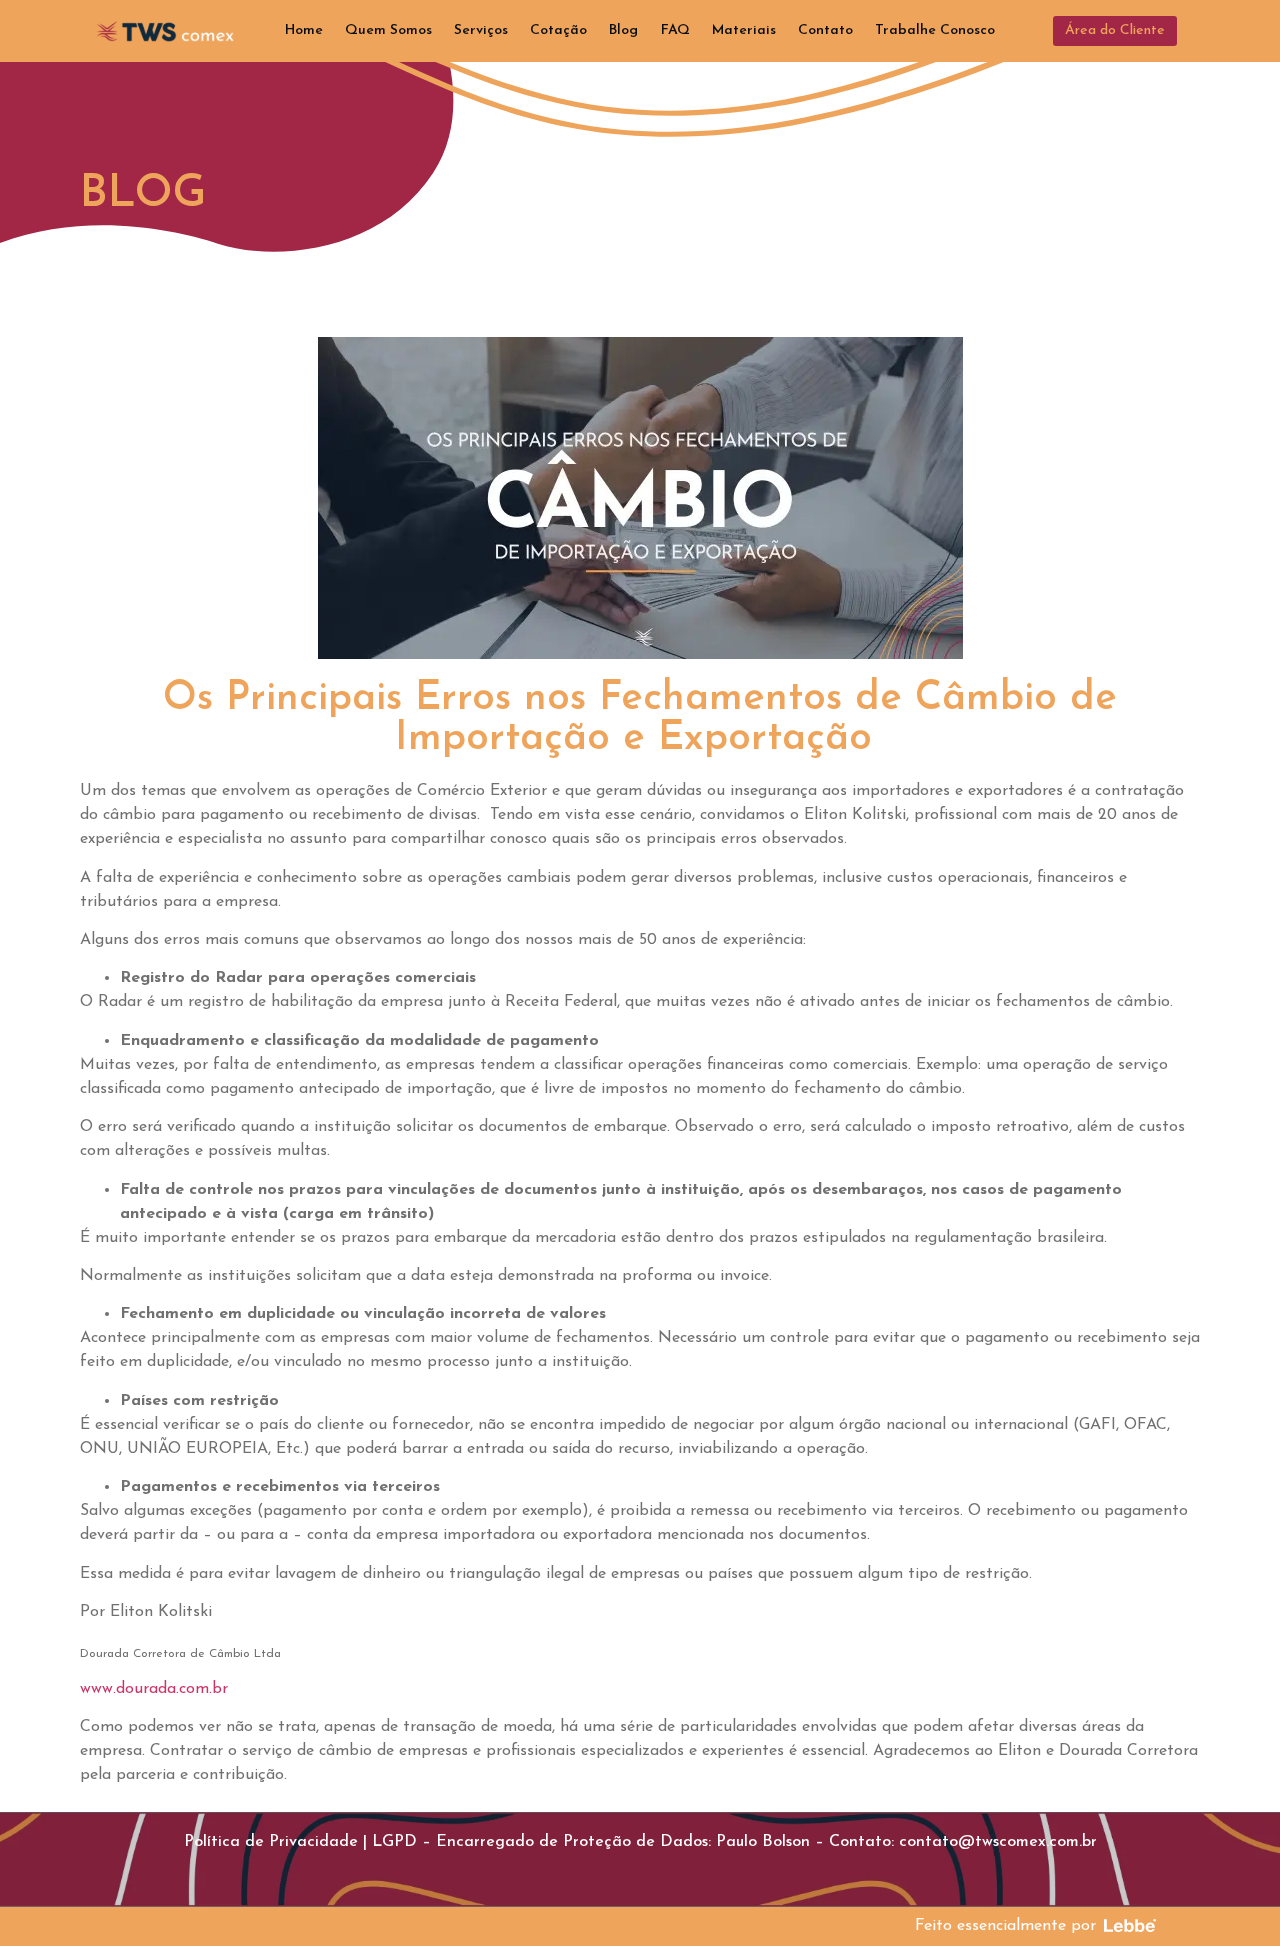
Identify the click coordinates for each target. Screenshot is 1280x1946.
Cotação (558, 30)
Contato (825, 30)
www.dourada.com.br (159, 1689)
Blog (623, 30)
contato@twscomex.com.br (998, 1842)
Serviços (481, 30)
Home (304, 30)
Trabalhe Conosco (935, 30)
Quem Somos (388, 30)
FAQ (675, 30)
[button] (1115, 31)
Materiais (744, 30)
